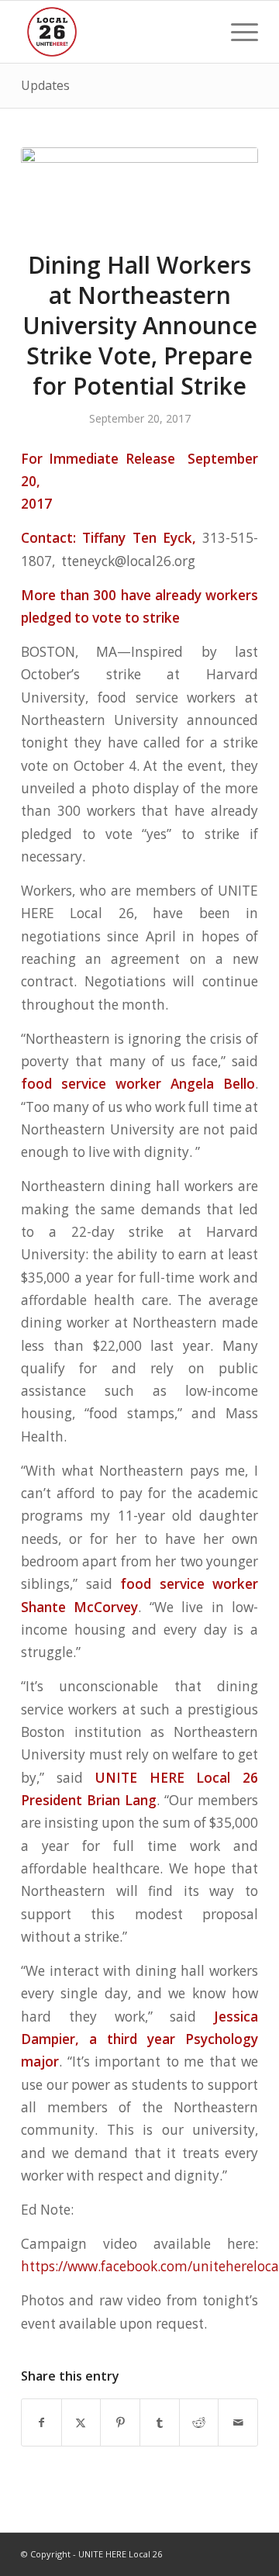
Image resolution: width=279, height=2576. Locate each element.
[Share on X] (81, 2422)
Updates (45, 85)
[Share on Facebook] (41, 2422)
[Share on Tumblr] (160, 2422)
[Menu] (237, 32)
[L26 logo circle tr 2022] (116, 32)
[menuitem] (237, 32)
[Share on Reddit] (199, 2422)
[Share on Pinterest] (120, 2422)
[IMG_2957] (139, 189)
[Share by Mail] (238, 2422)
